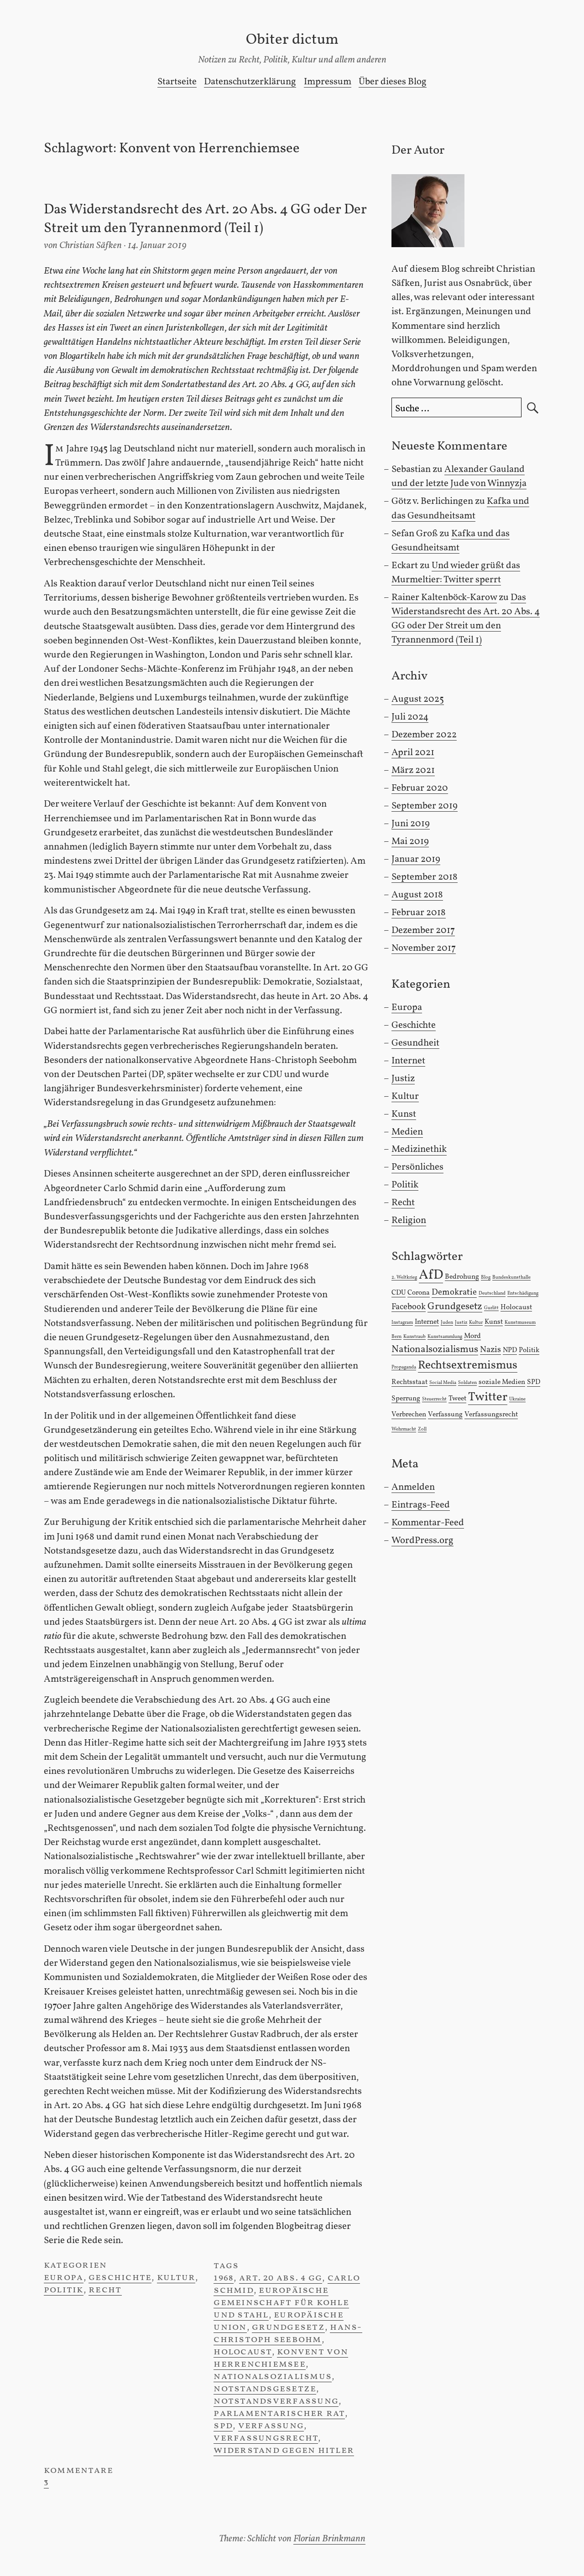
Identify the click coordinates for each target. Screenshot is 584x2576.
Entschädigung (523, 1293)
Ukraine (517, 1399)
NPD (510, 1350)
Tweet (457, 1399)
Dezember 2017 (423, 930)
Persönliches (417, 1167)
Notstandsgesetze (265, 2389)
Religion (409, 1221)
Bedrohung (462, 1277)
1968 (224, 2278)
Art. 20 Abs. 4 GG (281, 2278)
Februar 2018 (419, 913)
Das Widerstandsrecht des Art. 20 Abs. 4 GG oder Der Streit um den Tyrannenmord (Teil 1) (205, 220)
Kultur (176, 2278)
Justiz (403, 1079)
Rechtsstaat (409, 1382)
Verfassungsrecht (266, 2438)
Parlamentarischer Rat (279, 2413)
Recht (105, 2290)
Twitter (488, 1397)
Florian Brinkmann (329, 2539)
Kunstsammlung (445, 1337)
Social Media (443, 1383)
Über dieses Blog (393, 82)
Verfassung (271, 2426)
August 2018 (417, 895)
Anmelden (413, 1487)
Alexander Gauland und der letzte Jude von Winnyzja (459, 477)
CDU (399, 1293)
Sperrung (406, 1399)
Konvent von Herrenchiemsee (281, 2358)
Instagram (402, 1323)
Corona (419, 1293)
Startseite (177, 82)
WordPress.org (422, 1541)
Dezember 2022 (424, 735)
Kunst (404, 1114)
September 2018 (425, 877)
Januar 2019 (416, 859)
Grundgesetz (288, 2327)
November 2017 (424, 948)
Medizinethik (419, 1149)
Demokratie (454, 1292)
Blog (486, 1278)
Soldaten (467, 1383)
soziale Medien (502, 1382)
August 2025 (418, 699)
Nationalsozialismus (273, 2376)
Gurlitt (491, 1308)
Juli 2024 (410, 717)
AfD (431, 1275)
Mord (472, 1336)
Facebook (409, 1307)
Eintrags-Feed (421, 1505)
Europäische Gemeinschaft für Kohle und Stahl (281, 2303)
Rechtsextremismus (468, 1366)
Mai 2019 (410, 842)
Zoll (422, 1429)
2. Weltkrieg (404, 1278)
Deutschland (492, 1293)
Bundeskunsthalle (511, 1278)
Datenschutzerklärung (250, 82)
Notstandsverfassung (276, 2401)
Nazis (490, 1350)
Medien (407, 1132)
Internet (408, 1061)
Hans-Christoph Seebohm (288, 2333)
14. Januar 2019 (157, 246)
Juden (447, 1323)
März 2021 (413, 770)
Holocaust (242, 2352)
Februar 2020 (420, 788)
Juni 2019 (411, 824)
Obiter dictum (292, 40)
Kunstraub (415, 1337)
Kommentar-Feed (428, 1523)
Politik (64, 2290)
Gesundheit (415, 1043)
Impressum (328, 82)
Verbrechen (409, 1415)
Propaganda (404, 1367)
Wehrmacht (404, 1429)
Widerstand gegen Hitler (284, 2450)
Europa (64, 2278)
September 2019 (425, 806)
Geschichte (120, 2278)
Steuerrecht (434, 1399)
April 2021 (413, 753)
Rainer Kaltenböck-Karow (444, 598)
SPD (223, 2426)
